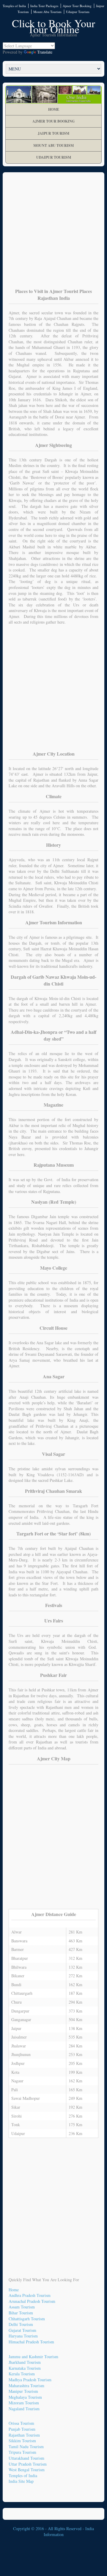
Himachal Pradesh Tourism (31, 2342)
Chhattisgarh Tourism (27, 2319)
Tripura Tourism (22, 2452)
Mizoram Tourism (24, 2403)
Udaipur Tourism (78, 12)
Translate (45, 52)
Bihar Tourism (21, 2313)
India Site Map (21, 2481)
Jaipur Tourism (53, 133)
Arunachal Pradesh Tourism (32, 2301)
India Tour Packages (44, 6)
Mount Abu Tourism (47, 12)
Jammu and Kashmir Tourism (33, 2357)
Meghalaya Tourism (25, 2397)
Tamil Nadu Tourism (26, 2447)
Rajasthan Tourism (24, 2435)
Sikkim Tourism (22, 2441)
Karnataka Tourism (25, 2368)
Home (54, 109)
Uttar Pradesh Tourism (28, 2464)
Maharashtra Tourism (26, 2386)
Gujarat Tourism (22, 2330)
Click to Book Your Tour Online (53, 26)
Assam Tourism (22, 2307)
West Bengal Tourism (27, 2470)
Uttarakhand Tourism (26, 2458)
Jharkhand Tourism (25, 2362)
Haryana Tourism (23, 2336)
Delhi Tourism (21, 2324)
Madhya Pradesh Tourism (30, 2380)
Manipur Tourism (23, 2391)
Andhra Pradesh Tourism (30, 2295)
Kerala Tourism (22, 2374)
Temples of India (14, 6)
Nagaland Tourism (24, 2409)
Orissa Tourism (21, 2423)
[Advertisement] (53, 234)
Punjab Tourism (22, 2429)
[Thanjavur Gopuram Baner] (53, 94)
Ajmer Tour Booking (77, 6)
